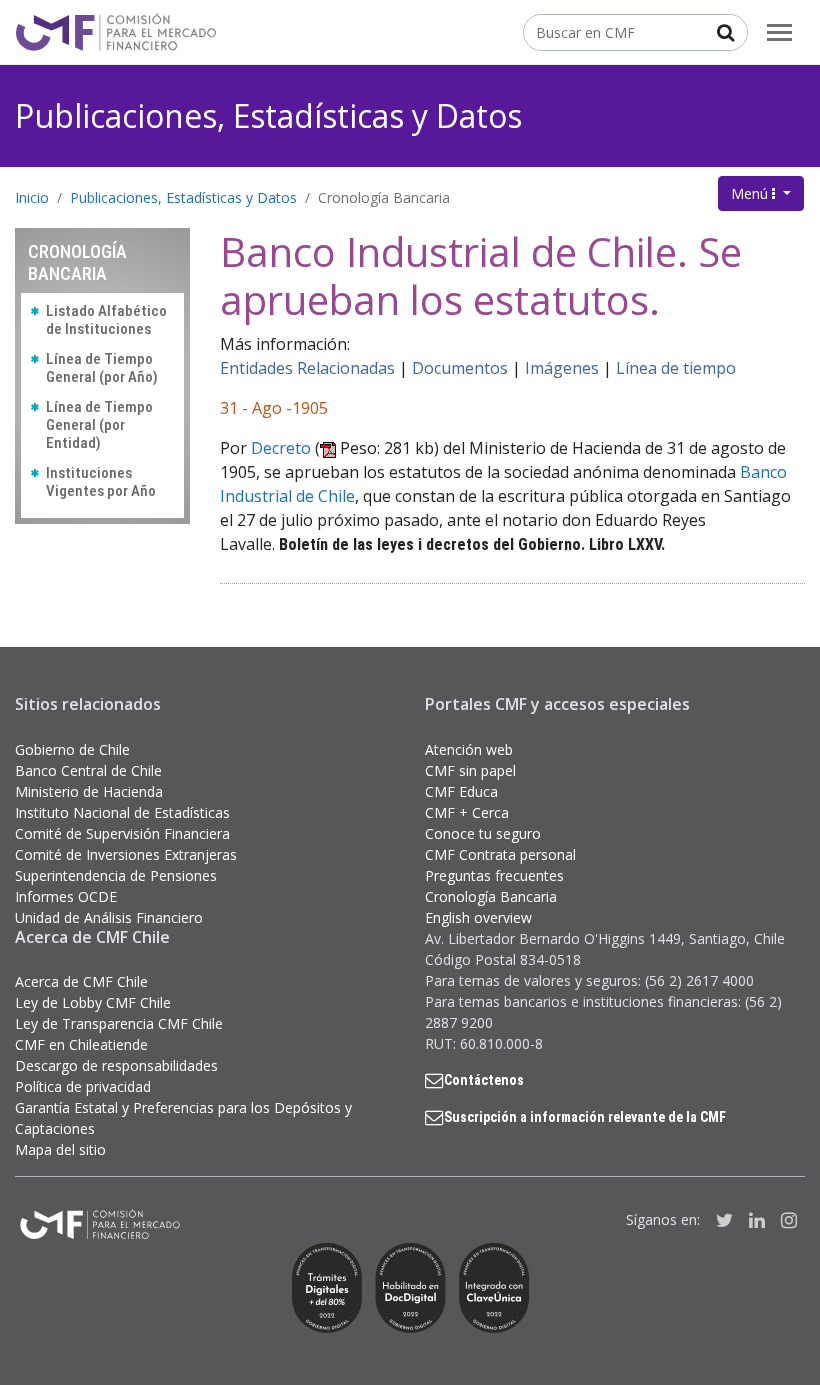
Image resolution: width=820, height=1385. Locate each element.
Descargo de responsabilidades (116, 1065)
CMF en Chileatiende (81, 1044)
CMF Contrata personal (500, 854)
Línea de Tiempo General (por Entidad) (99, 425)
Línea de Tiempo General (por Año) (102, 368)
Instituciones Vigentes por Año (101, 482)
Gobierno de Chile (72, 749)
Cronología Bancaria (384, 197)
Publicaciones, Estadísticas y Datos (268, 115)
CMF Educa (461, 791)
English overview (478, 917)
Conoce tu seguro (483, 833)
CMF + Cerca (467, 812)
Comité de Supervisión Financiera (122, 833)
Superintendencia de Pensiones (116, 875)
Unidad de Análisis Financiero (109, 917)
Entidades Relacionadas (307, 368)
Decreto (281, 448)
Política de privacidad (83, 1086)
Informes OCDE (66, 896)
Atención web (469, 749)
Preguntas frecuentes (494, 875)
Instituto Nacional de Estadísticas (122, 812)
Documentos (460, 368)
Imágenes (562, 368)
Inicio (32, 197)
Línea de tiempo (676, 368)
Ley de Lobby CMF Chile (93, 1002)
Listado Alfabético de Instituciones (106, 320)
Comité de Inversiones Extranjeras (126, 854)
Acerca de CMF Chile (81, 981)
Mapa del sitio (60, 1149)
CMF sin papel (470, 770)
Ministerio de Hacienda (89, 791)
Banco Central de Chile (88, 770)
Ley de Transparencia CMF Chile (119, 1023)
